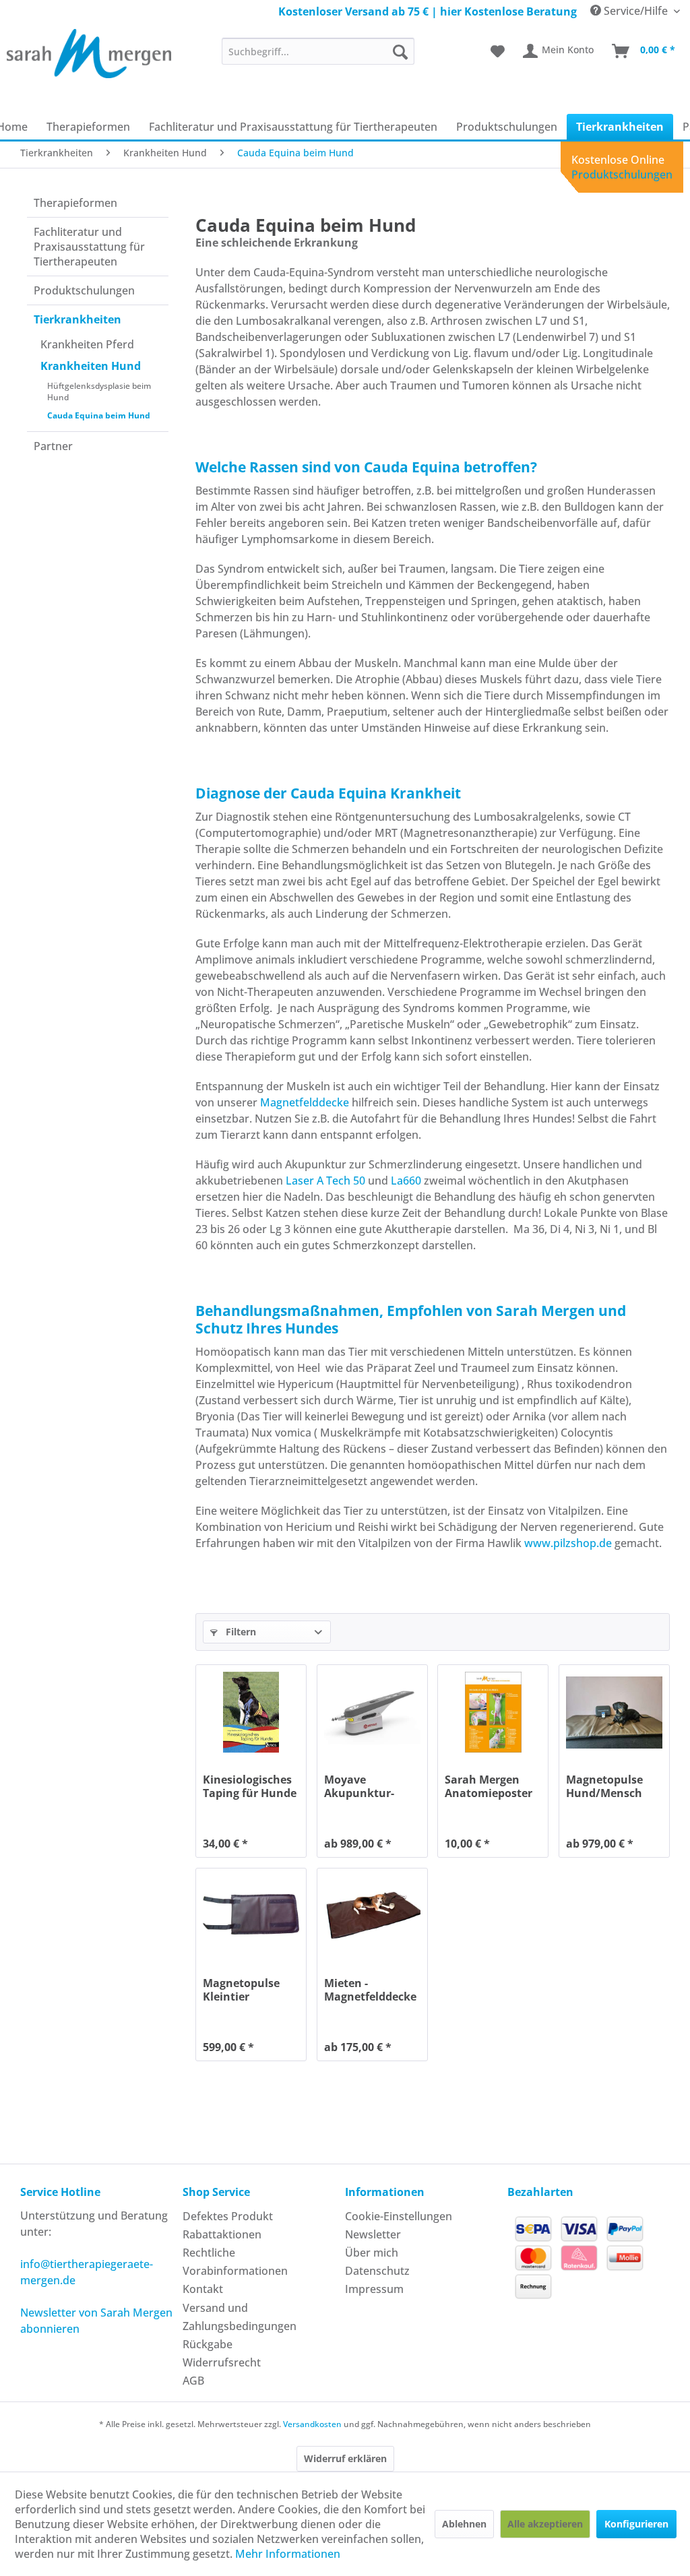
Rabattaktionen (222, 2234)
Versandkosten (312, 2424)
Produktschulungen (622, 175)
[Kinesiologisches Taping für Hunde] (251, 1712)
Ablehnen (464, 2524)
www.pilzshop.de (568, 1543)
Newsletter (373, 2234)
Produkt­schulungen (84, 290)
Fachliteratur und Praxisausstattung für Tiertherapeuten (89, 247)
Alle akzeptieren (545, 2524)
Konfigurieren (636, 2524)
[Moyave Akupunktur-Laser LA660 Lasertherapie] (372, 1712)
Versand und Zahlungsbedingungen (240, 2317)
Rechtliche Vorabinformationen (235, 2262)
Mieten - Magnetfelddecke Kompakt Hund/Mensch (370, 1990)
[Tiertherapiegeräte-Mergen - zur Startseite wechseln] (89, 56)
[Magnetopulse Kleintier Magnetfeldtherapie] (251, 1916)
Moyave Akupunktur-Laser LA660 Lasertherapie (362, 1786)
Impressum (374, 2289)
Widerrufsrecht (222, 2362)
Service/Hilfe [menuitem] (636, 11)
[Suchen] (400, 51)
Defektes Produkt (228, 2216)
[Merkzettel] (498, 51)
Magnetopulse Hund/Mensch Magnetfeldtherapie (614, 1786)
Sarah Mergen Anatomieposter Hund (489, 1786)
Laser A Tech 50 (325, 1181)
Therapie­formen (75, 203)
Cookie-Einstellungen (399, 2216)
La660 (406, 1181)
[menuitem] (318, 51)
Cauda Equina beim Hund (99, 415)
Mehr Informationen (288, 2554)
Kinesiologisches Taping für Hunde (250, 1786)
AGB (193, 2381)
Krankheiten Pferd (87, 344)
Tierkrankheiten (77, 319)
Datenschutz (377, 2271)
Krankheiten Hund (91, 366)
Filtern (240, 1632)
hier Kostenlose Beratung (508, 11)
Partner (53, 446)
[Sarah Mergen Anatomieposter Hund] (493, 1712)
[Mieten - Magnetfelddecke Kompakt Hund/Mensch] (372, 1916)
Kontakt (203, 2289)
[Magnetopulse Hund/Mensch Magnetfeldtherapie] (614, 1712)
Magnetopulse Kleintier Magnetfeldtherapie (251, 1990)
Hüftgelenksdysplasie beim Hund (99, 391)
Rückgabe (208, 2344)
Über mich (372, 2253)
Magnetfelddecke (303, 1102)
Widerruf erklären (345, 2458)
